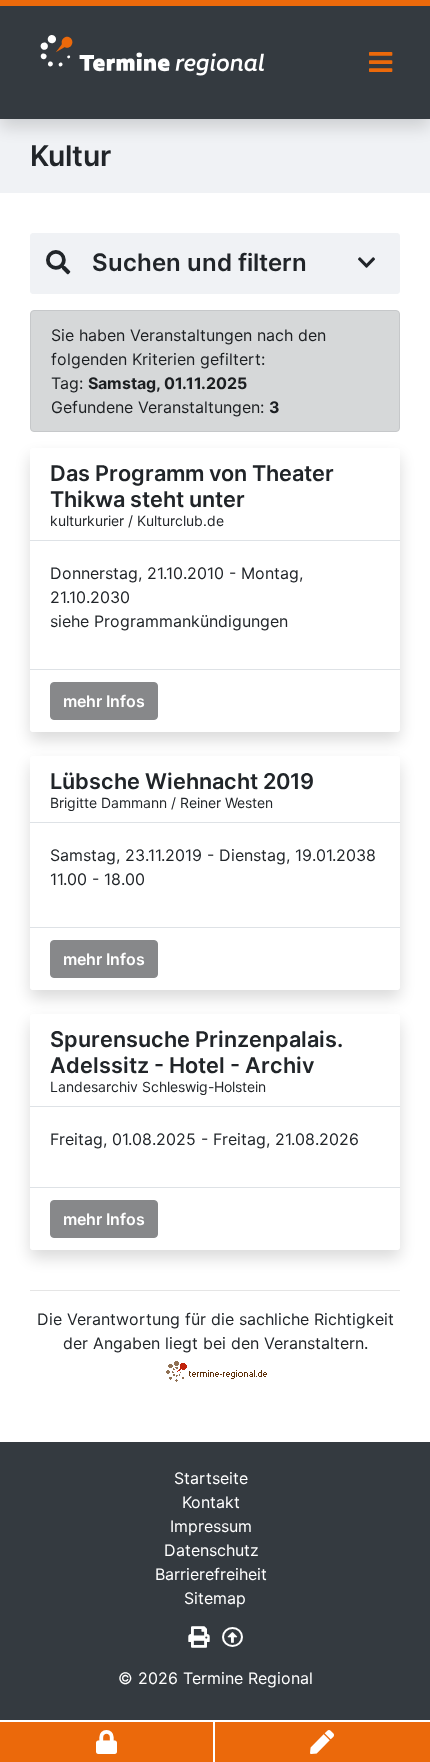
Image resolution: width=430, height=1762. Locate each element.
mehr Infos (104, 701)
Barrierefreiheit (211, 1574)
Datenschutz (211, 1550)
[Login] (107, 1742)
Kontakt (211, 1502)
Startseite (211, 1478)
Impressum (211, 1526)
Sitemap (215, 1598)
